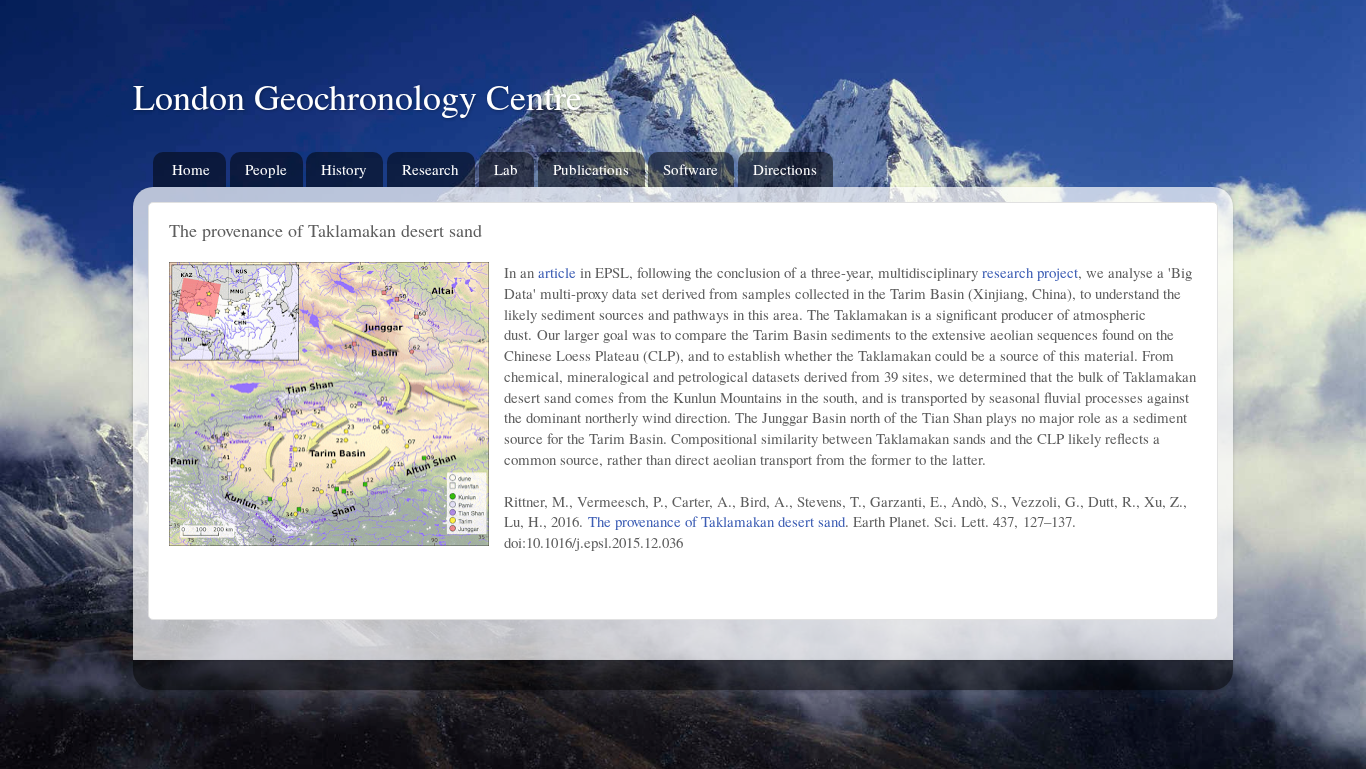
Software (690, 169)
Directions (785, 169)
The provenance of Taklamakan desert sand (716, 521)
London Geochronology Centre (357, 96)
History (344, 169)
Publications (591, 169)
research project (1030, 272)
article (557, 272)
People (266, 169)
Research (430, 169)
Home (191, 169)
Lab (506, 169)
